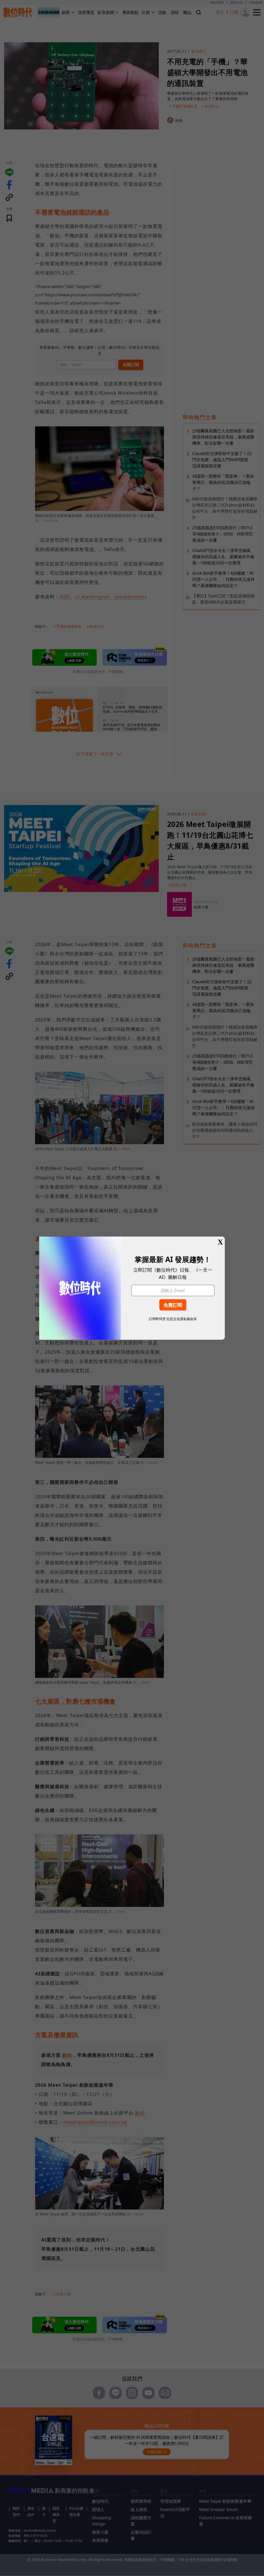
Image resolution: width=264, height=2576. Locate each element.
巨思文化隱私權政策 (182, 1319)
